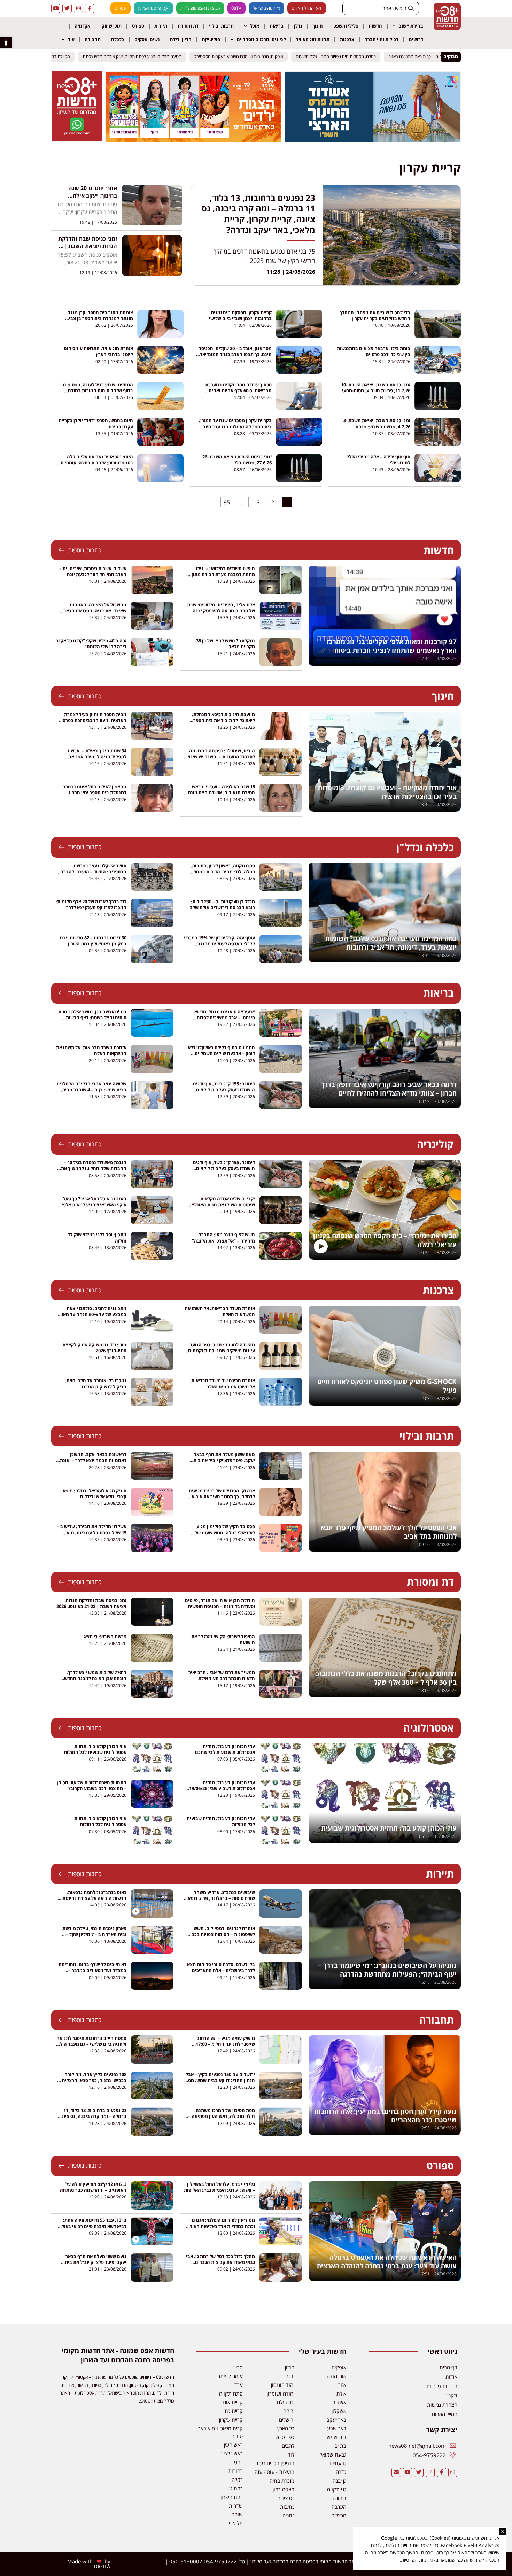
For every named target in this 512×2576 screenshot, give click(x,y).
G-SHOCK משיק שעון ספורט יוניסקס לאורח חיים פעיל (387, 1386)
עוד (71, 39)
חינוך (318, 26)
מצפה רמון (284, 2489)
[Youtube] (56, 8)
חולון (290, 2367)
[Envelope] (396, 2472)
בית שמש (336, 2437)
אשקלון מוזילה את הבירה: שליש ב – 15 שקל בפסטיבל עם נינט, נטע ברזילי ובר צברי (92, 1532)
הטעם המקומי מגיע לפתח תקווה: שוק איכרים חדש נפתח (139, 56)
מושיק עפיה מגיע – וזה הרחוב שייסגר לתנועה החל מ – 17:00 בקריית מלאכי (225, 2044)
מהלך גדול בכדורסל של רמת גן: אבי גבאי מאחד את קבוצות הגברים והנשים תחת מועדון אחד (220, 2262)
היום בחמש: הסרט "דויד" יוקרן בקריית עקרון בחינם (96, 423)
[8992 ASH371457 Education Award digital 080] (373, 140)
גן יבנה (339, 2481)
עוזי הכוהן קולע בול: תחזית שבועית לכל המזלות (221, 1821)
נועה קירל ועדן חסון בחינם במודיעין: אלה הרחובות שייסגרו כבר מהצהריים (385, 2116)
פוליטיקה (211, 39)
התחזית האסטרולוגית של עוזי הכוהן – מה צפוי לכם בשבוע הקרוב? (92, 1785)
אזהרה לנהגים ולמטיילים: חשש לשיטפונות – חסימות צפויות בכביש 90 (221, 1934)
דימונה (339, 2498)
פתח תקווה (231, 2393)
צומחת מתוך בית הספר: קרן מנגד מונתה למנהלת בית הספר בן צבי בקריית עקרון (100, 318)
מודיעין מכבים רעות (275, 2463)
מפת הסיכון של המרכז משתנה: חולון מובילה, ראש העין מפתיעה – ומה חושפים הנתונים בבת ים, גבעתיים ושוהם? (222, 2119)
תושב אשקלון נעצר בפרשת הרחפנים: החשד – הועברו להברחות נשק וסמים (91, 872)
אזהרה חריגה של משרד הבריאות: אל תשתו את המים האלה (222, 1383)
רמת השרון (232, 2497)
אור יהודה (336, 2376)
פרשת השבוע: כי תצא (105, 1637)
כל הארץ (286, 2428)
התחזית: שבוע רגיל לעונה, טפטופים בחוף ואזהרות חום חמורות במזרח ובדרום (98, 390)
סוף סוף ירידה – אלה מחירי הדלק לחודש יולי (378, 460)
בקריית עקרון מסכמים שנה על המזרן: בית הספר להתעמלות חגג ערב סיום (235, 423)
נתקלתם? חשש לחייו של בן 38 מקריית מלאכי (226, 644)
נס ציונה (286, 2498)
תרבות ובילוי (221, 26)
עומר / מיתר (230, 2376)
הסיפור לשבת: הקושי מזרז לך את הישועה (223, 1639)
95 (225, 502)
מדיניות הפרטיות (417, 2560)
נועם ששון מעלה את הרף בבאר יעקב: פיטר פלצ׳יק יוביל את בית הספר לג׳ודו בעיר (224, 1460)
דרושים (416, 39)
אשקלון (339, 2411)
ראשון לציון (232, 2453)
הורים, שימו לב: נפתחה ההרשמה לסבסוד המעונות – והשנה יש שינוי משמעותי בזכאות (221, 757)
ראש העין (233, 2445)
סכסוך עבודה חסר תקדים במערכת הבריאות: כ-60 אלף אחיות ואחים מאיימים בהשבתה (238, 390)
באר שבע (337, 2428)
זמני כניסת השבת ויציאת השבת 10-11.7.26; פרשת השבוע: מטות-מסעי (376, 388)
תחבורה (93, 39)
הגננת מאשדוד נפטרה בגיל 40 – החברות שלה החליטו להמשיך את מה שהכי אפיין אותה (94, 1168)
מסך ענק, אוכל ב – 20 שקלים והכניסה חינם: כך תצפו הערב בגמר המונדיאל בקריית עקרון (235, 354)
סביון (238, 2367)
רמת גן (236, 2488)
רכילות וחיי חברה (381, 39)
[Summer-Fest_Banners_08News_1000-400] (193, 140)
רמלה (237, 2480)
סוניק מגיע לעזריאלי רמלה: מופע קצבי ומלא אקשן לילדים (95, 1494)
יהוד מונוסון (283, 2385)
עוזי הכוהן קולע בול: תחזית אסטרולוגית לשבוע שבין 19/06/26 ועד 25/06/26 (222, 1788)
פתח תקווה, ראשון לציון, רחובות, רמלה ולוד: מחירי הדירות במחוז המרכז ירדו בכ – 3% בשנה (223, 872)
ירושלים (287, 2420)
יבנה (290, 2376)
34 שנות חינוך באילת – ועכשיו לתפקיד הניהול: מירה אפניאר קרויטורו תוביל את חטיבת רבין (97, 757)
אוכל (255, 26)
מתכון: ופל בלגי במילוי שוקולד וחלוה (97, 1237)
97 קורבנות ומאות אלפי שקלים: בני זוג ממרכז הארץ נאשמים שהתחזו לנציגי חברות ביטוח (392, 646)
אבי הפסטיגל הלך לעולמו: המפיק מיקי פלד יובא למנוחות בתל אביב (389, 1532)
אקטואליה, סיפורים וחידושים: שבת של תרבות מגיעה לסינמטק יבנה (221, 608)
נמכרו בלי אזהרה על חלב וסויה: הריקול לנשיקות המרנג (96, 1383)
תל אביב (234, 2523)
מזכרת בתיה (282, 2481)
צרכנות (347, 39)
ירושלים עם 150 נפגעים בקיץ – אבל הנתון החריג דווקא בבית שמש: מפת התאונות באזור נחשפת (220, 2080)
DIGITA (102, 2566)
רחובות (235, 2471)
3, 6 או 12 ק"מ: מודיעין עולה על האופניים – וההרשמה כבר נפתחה (93, 2187)
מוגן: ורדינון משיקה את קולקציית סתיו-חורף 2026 (94, 1348)
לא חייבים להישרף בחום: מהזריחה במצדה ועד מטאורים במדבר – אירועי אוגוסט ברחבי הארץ (92, 1970)
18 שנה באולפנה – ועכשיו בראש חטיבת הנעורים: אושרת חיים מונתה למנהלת (220, 792)
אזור (342, 2385)
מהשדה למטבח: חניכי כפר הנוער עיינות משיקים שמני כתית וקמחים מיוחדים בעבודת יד (222, 1351)
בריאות (277, 26)
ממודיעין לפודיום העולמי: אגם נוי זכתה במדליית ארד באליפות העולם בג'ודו (221, 2226)
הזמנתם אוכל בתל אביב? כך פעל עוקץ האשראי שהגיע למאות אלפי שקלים (94, 1205)
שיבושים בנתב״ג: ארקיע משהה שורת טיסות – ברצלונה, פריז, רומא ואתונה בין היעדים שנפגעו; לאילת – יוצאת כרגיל (220, 1901)
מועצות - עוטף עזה (274, 2472)
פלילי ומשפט (346, 26)
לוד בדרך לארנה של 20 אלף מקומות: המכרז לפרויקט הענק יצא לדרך (91, 904)
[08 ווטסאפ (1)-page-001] (77, 139)
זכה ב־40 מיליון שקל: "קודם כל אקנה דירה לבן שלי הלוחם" (91, 644)
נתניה (288, 2515)
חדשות (375, 26)
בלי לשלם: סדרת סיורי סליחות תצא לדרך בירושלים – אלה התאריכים (221, 1967)
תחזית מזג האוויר (313, 39)
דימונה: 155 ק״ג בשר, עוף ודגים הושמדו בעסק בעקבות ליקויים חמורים (224, 1090)
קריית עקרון (231, 2420)
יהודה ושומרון (281, 2393)
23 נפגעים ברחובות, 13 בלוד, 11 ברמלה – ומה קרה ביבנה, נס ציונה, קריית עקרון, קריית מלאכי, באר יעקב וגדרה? (258, 214)
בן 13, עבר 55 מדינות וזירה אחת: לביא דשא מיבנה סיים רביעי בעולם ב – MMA (92, 2226)
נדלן (298, 26)
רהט (238, 2462)
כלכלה (118, 39)
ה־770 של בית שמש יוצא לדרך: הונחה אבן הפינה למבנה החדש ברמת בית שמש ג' (95, 1678)
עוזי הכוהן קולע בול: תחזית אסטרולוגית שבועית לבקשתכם (225, 1749)
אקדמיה (82, 26)
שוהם (237, 2514)
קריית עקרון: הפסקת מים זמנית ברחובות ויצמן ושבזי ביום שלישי (240, 315)
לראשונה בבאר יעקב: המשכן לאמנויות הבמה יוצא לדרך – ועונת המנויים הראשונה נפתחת (93, 1460)
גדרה (341, 2472)
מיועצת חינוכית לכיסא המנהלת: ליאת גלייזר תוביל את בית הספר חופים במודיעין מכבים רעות (223, 720)
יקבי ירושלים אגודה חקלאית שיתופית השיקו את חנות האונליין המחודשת (223, 1205)
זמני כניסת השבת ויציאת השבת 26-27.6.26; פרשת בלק (237, 460)
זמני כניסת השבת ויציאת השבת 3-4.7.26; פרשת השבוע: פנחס (377, 423)
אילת (341, 2393)
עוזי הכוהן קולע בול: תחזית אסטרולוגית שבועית (389, 1828)
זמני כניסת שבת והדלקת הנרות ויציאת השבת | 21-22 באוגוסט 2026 (91, 1603)
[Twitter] (67, 8)
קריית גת (234, 2411)
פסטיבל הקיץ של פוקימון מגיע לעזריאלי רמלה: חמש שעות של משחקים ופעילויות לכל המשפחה (223, 1532)
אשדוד (339, 2402)
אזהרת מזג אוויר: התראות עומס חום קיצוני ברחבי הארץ (98, 351)
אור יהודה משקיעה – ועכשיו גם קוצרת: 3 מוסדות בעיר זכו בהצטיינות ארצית (387, 792)
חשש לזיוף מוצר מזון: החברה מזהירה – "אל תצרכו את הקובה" (223, 1237)
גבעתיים (338, 2463)
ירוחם (289, 2411)
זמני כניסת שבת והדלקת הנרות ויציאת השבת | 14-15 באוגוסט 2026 (88, 246)
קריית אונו (233, 2402)
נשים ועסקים (147, 39)
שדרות (236, 2506)
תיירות (161, 26)
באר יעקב (336, 2420)
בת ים (340, 2446)
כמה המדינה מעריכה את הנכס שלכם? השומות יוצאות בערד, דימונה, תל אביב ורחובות (391, 943)
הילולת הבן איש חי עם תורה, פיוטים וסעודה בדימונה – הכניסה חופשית (220, 1603)
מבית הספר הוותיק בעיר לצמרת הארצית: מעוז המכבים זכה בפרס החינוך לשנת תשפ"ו (95, 720)
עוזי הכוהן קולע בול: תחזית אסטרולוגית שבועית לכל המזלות (95, 1749)
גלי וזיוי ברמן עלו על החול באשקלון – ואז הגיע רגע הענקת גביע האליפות (219, 2187)
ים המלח (286, 2402)
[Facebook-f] (90, 8)
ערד (239, 2385)
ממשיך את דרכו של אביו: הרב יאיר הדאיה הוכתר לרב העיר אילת (222, 1675)
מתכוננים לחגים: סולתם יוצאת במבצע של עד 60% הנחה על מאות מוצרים (92, 1314)
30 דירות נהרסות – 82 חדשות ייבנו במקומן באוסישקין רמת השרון (93, 941)
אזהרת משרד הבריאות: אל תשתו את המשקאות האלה (91, 1050)
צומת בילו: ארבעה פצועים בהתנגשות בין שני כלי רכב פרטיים (374, 351)
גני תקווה (337, 2489)
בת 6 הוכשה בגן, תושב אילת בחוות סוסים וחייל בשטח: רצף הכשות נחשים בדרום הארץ (92, 1018)
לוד (291, 2454)
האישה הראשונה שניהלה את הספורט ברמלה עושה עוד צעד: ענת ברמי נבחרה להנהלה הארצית (387, 2262)
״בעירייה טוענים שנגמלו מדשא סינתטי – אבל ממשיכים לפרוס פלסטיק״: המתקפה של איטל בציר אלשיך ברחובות (222, 1021)
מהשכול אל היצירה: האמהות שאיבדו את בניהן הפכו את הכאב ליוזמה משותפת (95, 611)
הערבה (339, 2507)
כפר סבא (285, 2437)
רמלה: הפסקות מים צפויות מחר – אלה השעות (343, 56)
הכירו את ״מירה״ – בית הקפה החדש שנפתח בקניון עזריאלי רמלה (385, 1240)
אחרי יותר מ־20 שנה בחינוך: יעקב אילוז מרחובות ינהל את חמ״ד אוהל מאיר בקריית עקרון (88, 199)
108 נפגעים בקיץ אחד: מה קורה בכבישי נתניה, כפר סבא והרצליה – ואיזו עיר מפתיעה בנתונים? (92, 2080)
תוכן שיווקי (111, 26)
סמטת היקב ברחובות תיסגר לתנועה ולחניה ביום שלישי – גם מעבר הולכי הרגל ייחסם (91, 2044)
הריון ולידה (181, 39)
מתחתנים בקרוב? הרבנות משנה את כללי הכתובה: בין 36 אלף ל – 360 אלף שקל (386, 1678)
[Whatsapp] (453, 2472)
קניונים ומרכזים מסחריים (261, 39)
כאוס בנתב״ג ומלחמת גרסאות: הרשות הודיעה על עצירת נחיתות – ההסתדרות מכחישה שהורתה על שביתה (93, 1901)
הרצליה (339, 2515)
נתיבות (287, 2507)
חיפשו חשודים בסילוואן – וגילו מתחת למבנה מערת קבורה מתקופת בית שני (220, 574)
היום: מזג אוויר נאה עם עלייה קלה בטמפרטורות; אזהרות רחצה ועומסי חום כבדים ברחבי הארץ (95, 463)
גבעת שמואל (333, 2454)
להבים (288, 2446)
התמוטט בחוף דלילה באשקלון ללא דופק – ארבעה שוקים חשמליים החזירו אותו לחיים (221, 1053)
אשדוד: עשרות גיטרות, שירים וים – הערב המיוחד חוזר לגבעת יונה (93, 571)
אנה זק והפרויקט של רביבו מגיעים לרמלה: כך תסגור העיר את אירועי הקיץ (222, 1496)
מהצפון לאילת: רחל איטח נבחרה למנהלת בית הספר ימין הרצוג (94, 790)
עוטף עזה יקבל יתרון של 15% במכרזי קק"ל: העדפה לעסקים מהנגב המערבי (219, 944)
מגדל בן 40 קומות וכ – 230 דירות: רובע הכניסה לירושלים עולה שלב (222, 904)
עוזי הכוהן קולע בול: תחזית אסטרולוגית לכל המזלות (100, 1821)
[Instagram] (78, 8)
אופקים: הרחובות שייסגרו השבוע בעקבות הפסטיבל (245, 56)
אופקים (339, 2367)
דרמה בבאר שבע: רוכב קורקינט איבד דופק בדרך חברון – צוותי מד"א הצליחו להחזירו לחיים (389, 1089)
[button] (6, 42)
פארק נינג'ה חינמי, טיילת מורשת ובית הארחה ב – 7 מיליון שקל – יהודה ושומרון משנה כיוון (94, 1934)
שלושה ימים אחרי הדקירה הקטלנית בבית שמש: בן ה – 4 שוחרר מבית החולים (91, 1090)
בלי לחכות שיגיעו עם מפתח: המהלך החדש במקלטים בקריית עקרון (375, 315)
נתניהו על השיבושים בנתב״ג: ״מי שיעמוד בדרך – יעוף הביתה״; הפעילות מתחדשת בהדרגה (387, 1970)
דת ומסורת (188, 26)
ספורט (138, 26)
